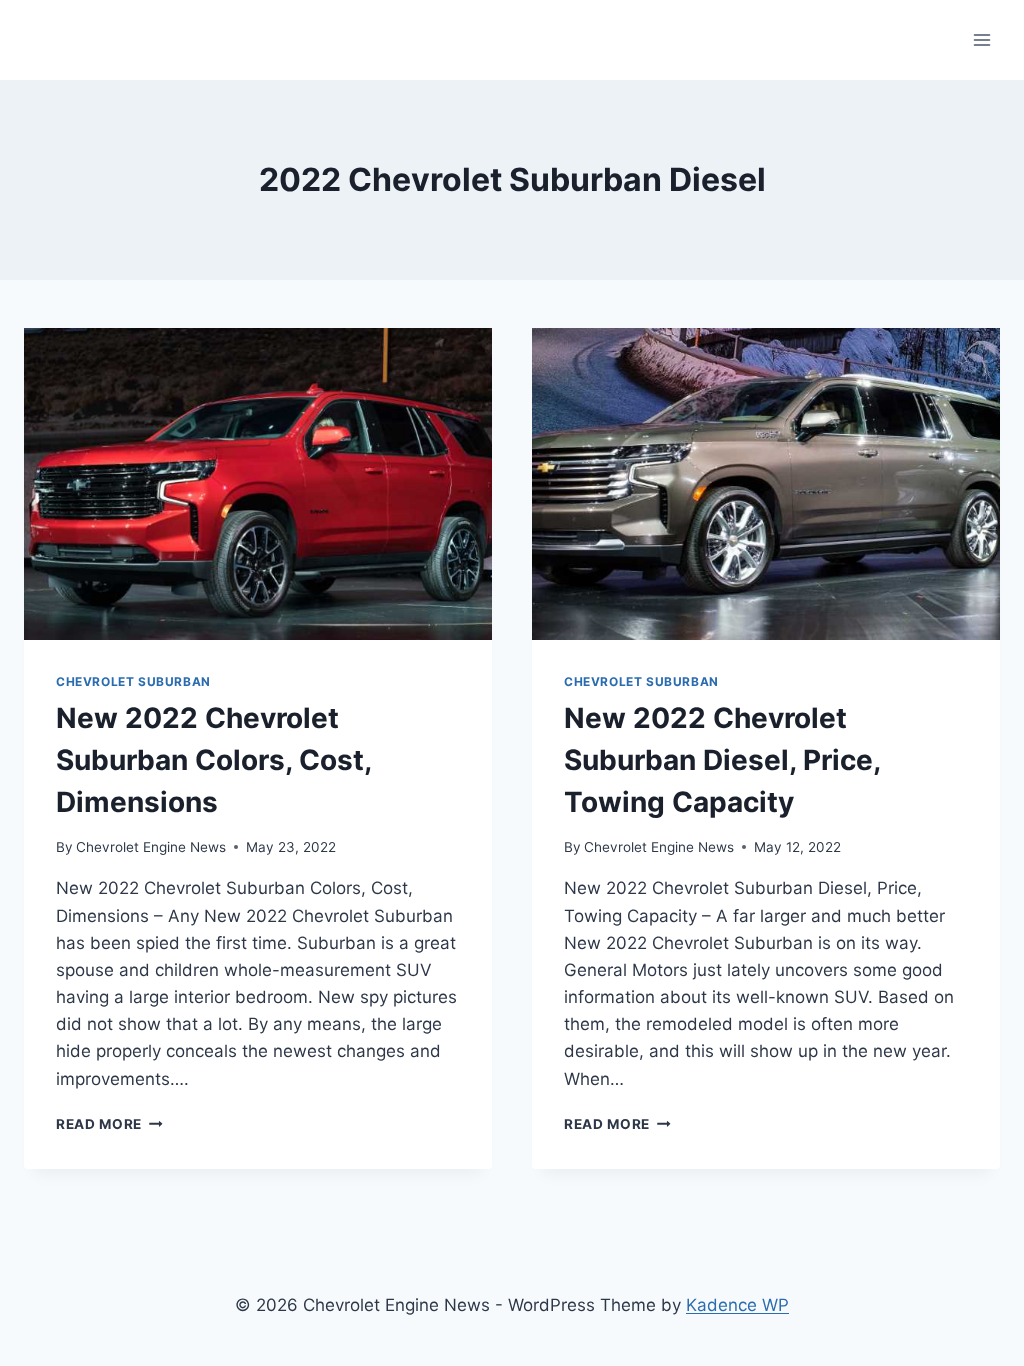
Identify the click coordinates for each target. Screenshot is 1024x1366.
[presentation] (258, 484)
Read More (109, 1124)
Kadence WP (737, 1305)
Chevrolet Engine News (151, 847)
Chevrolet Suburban (133, 681)
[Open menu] (981, 39)
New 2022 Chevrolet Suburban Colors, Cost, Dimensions (213, 760)
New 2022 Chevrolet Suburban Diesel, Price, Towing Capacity (722, 760)
